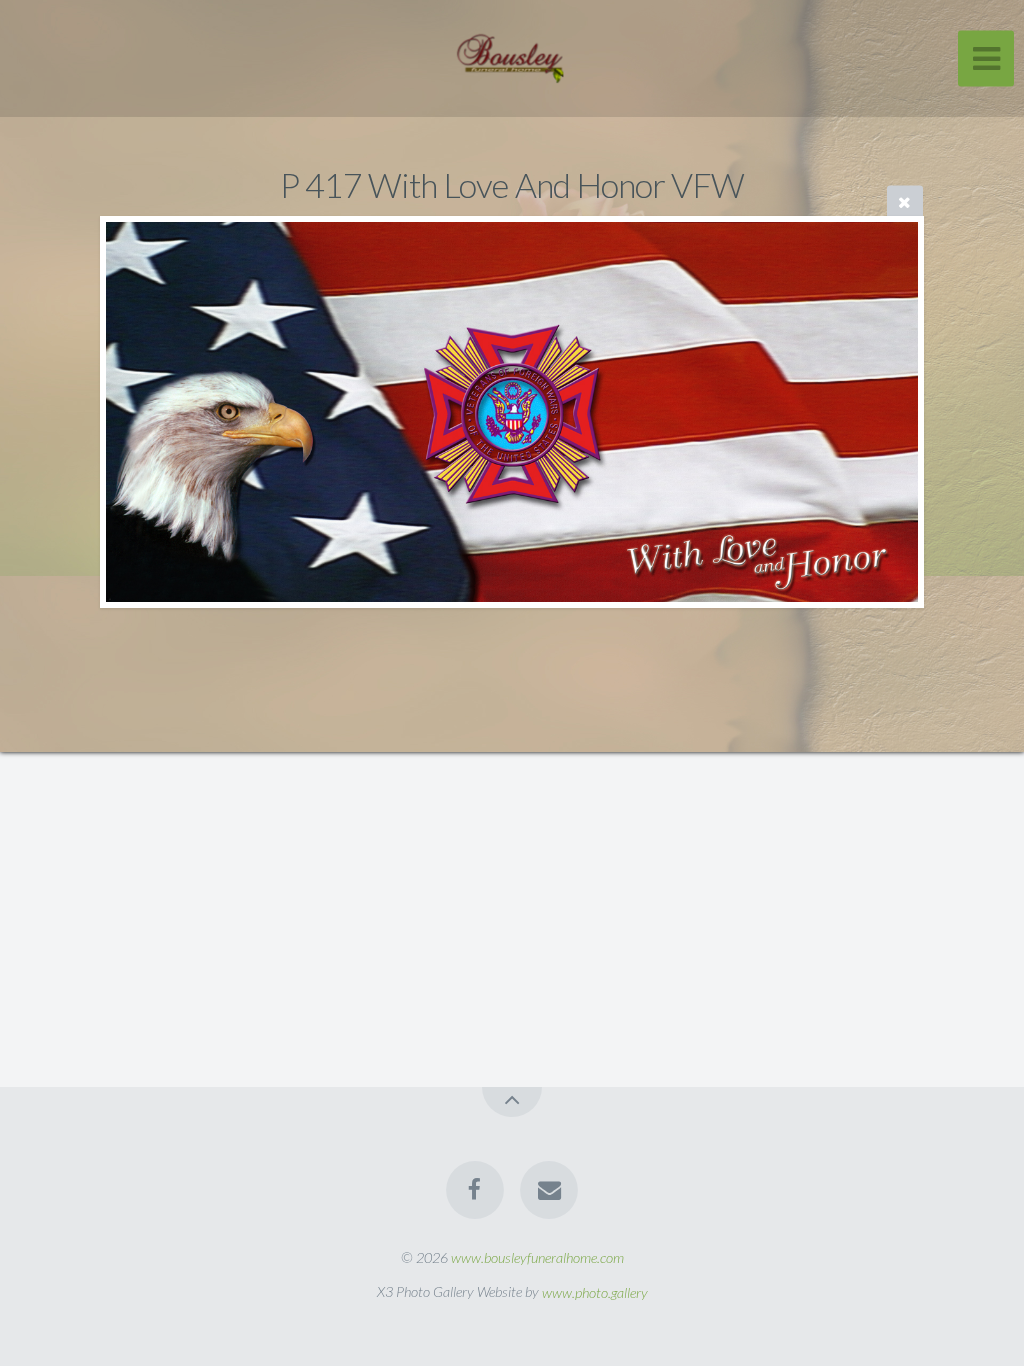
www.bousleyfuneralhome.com (537, 1257)
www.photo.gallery (595, 1291)
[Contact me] (549, 1190)
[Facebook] (475, 1190)
